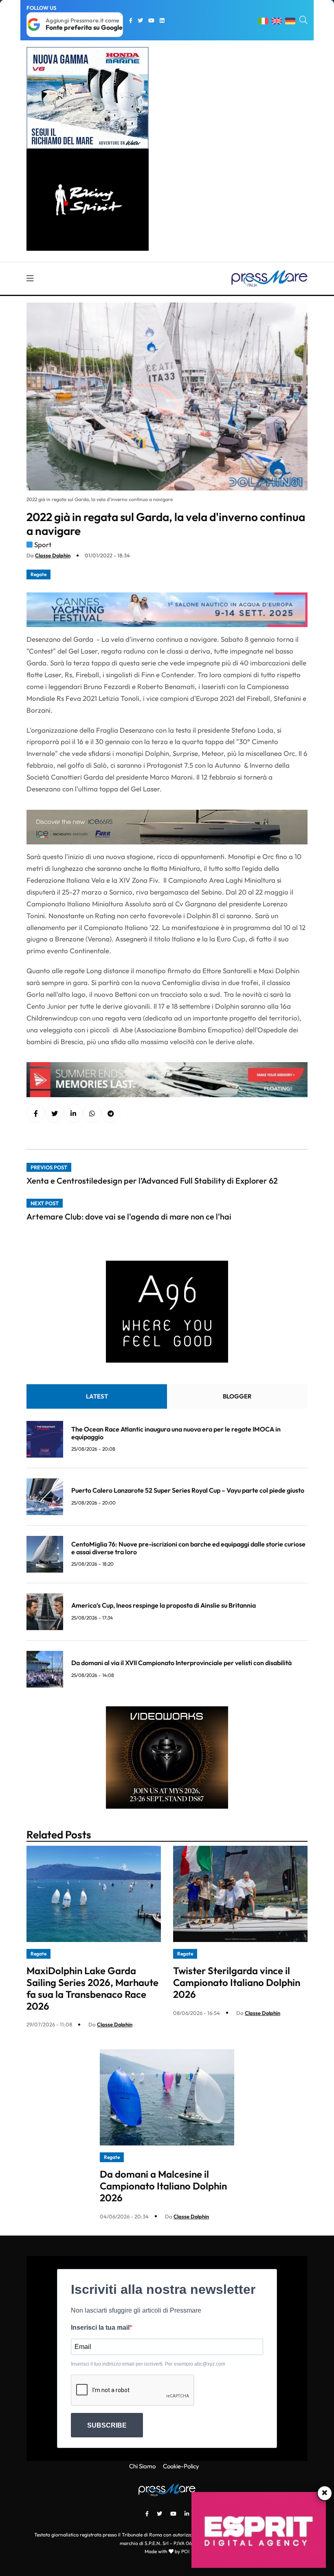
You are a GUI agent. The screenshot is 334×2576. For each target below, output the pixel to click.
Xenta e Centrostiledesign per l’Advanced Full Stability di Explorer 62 (152, 1181)
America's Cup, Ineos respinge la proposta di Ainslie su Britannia (164, 1605)
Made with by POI (167, 2551)
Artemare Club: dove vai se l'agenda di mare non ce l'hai (129, 1216)
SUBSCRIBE (107, 2425)
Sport (43, 545)
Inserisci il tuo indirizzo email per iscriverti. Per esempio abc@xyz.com (148, 2364)
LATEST (97, 1396)
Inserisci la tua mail (100, 2327)
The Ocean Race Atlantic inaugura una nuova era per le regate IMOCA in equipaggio (176, 1433)
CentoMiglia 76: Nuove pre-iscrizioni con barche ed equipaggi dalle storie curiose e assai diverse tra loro (188, 1548)
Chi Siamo (142, 2466)
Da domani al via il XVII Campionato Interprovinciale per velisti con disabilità (181, 1663)
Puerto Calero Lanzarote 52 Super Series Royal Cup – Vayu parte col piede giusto (188, 1490)
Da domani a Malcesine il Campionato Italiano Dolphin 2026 (163, 2186)
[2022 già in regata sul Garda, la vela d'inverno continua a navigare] (73, 1113)
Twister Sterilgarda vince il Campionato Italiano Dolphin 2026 (237, 1982)
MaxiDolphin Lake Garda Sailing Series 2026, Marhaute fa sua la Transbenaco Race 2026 (92, 1988)
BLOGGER (237, 1396)
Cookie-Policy (181, 2466)
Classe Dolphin (53, 555)
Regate (38, 574)
